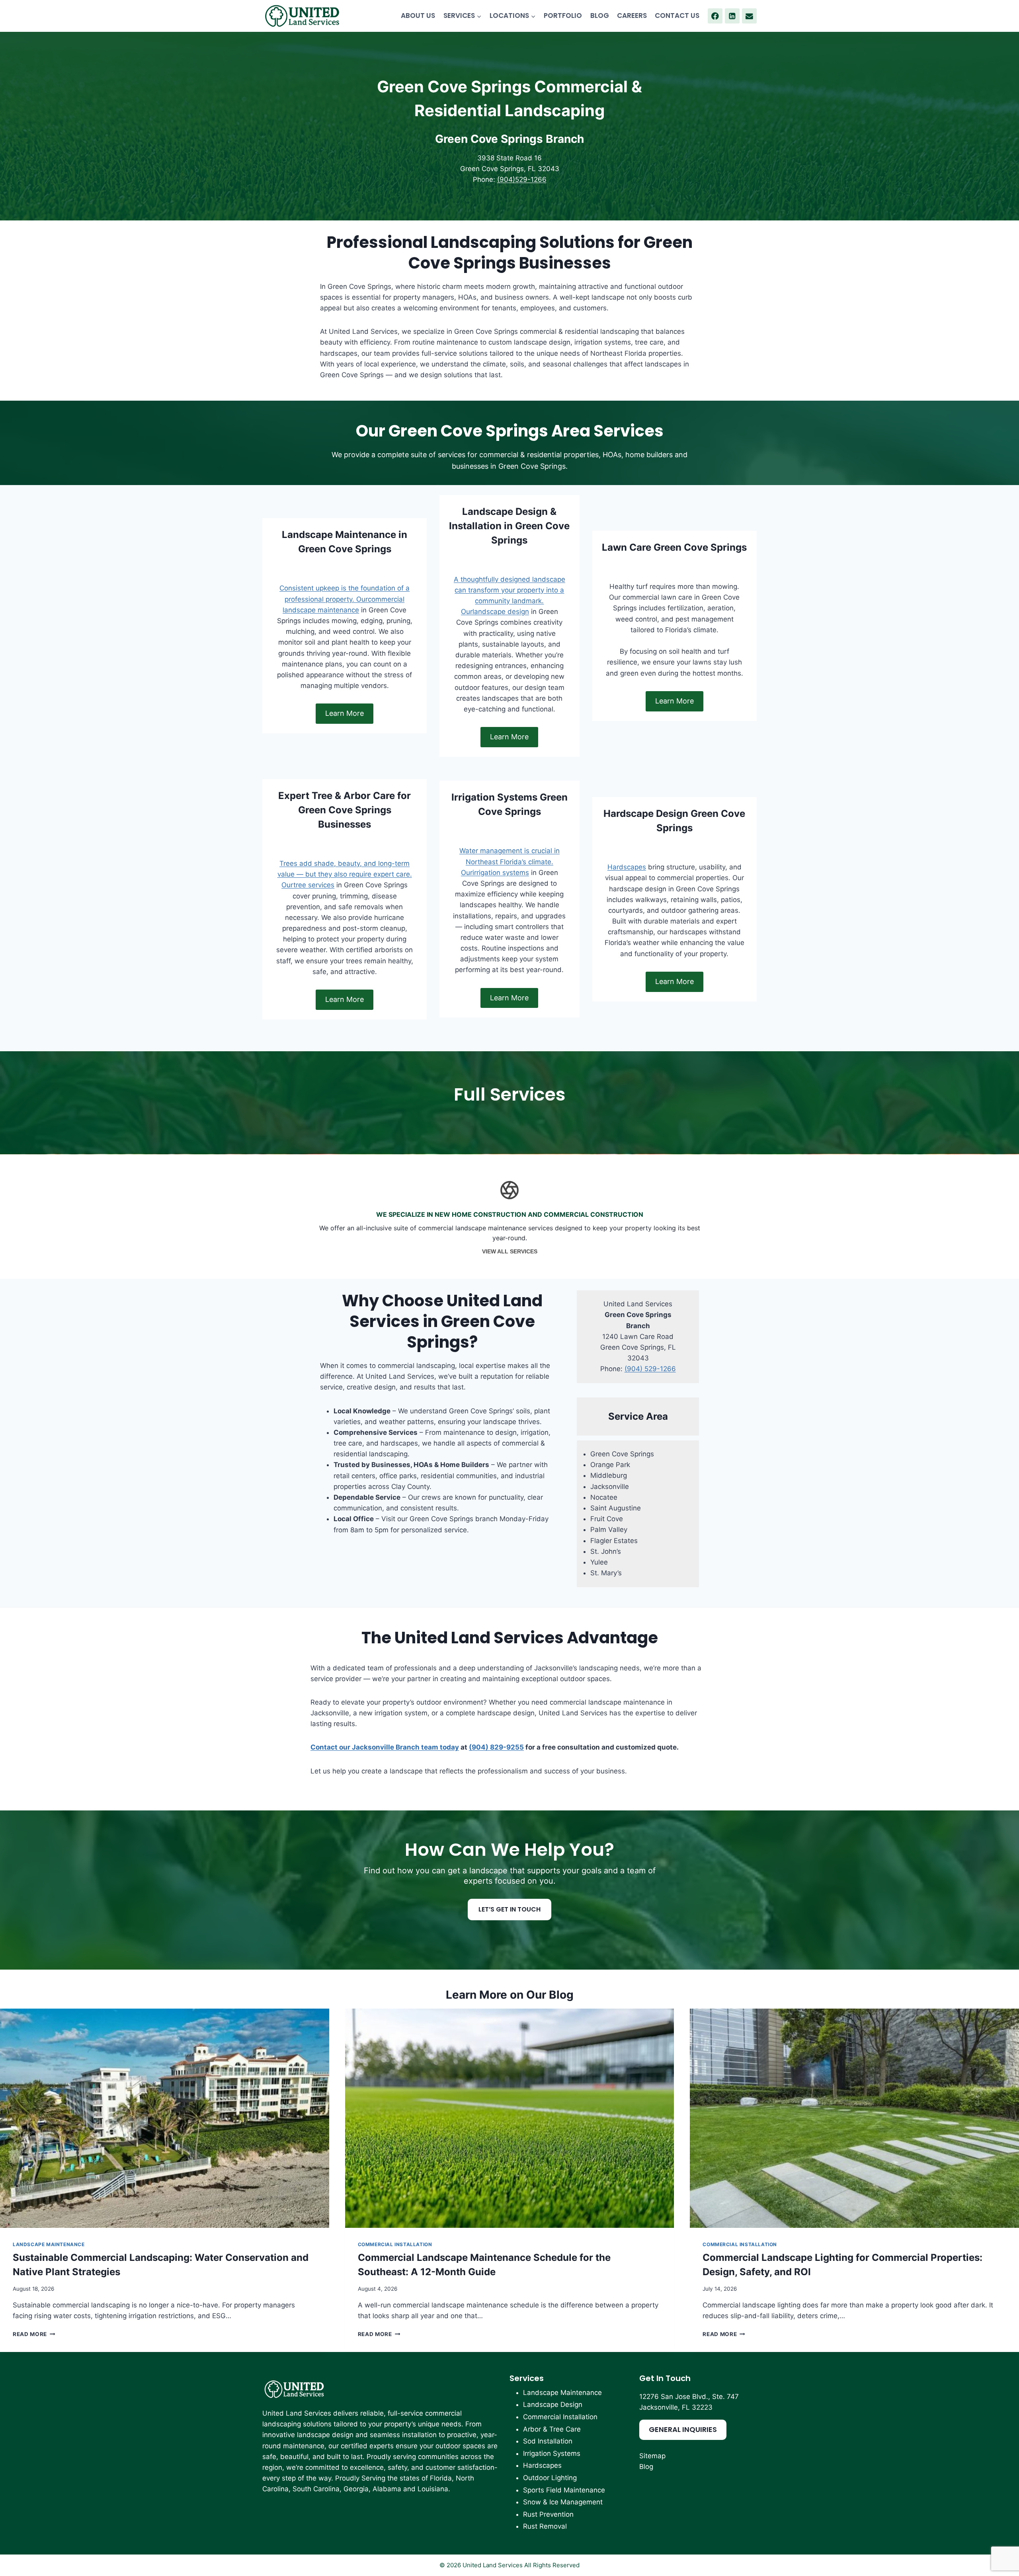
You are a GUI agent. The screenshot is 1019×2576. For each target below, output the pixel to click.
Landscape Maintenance (49, 2244)
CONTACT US (677, 16)
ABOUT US (418, 16)
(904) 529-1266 (650, 1369)
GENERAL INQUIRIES (683, 2429)
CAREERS (632, 16)
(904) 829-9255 (496, 1747)
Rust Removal (545, 2526)
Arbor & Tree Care (552, 2429)
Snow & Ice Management (563, 2502)
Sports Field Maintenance (564, 2490)
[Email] (749, 16)
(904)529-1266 (522, 179)
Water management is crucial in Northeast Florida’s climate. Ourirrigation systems (509, 861)
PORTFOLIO (563, 16)
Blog (646, 2467)
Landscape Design (553, 2405)
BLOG (600, 16)
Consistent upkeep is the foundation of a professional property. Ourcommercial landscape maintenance (345, 599)
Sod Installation (548, 2441)
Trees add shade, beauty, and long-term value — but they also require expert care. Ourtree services (345, 874)
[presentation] (165, 2118)
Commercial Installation (395, 2244)
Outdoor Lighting (550, 2478)
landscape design (501, 612)
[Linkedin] (732, 16)
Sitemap (652, 2456)
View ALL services (510, 1250)
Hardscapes (627, 867)
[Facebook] (715, 16)
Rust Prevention (548, 2514)
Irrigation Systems (552, 2453)
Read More (34, 2334)
